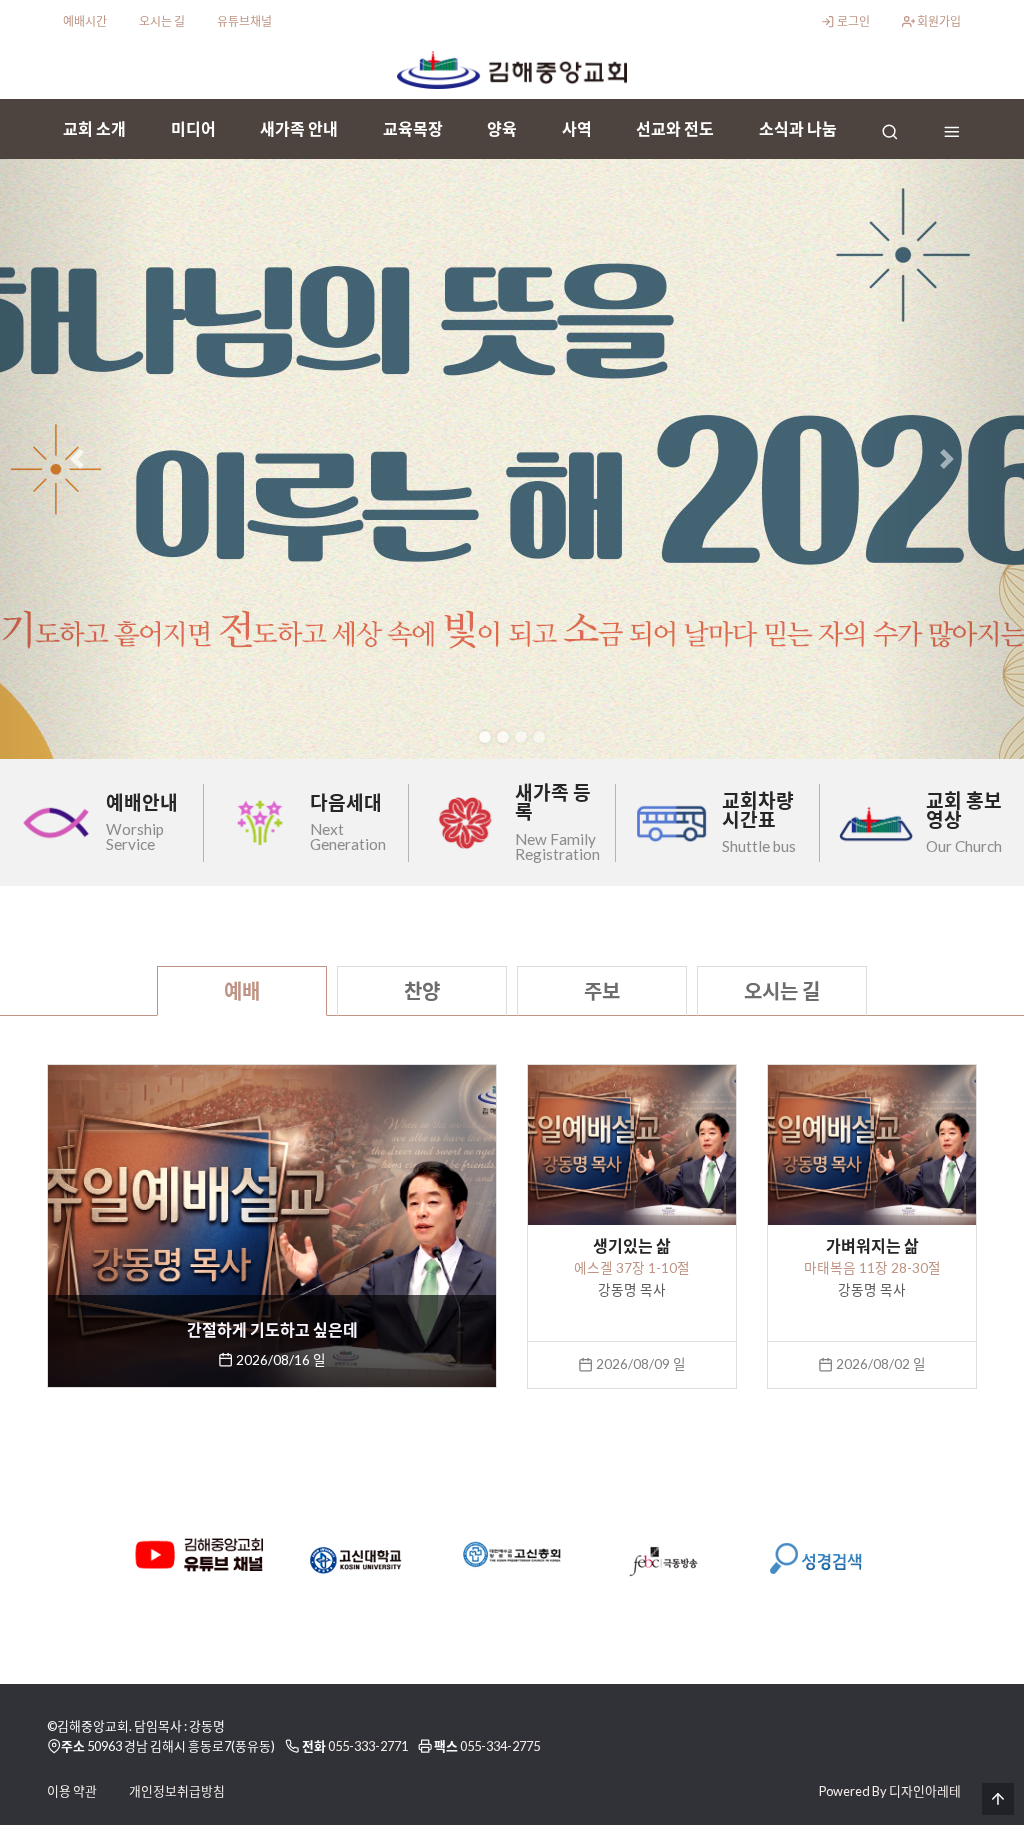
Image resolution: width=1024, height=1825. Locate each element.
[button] (77, 459)
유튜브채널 (244, 21)
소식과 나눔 (798, 128)
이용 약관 (72, 1791)
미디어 (193, 128)
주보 (602, 991)
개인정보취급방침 (177, 1791)
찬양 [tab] (422, 991)
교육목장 (413, 128)
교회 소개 (94, 128)
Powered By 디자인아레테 (890, 1791)
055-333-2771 (368, 1746)
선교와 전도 (675, 128)
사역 (577, 128)
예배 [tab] (242, 991)
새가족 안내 (299, 128)
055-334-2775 (500, 1746)
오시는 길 (162, 21)
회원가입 (938, 21)
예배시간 (85, 21)
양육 (502, 128)
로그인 (852, 21)
